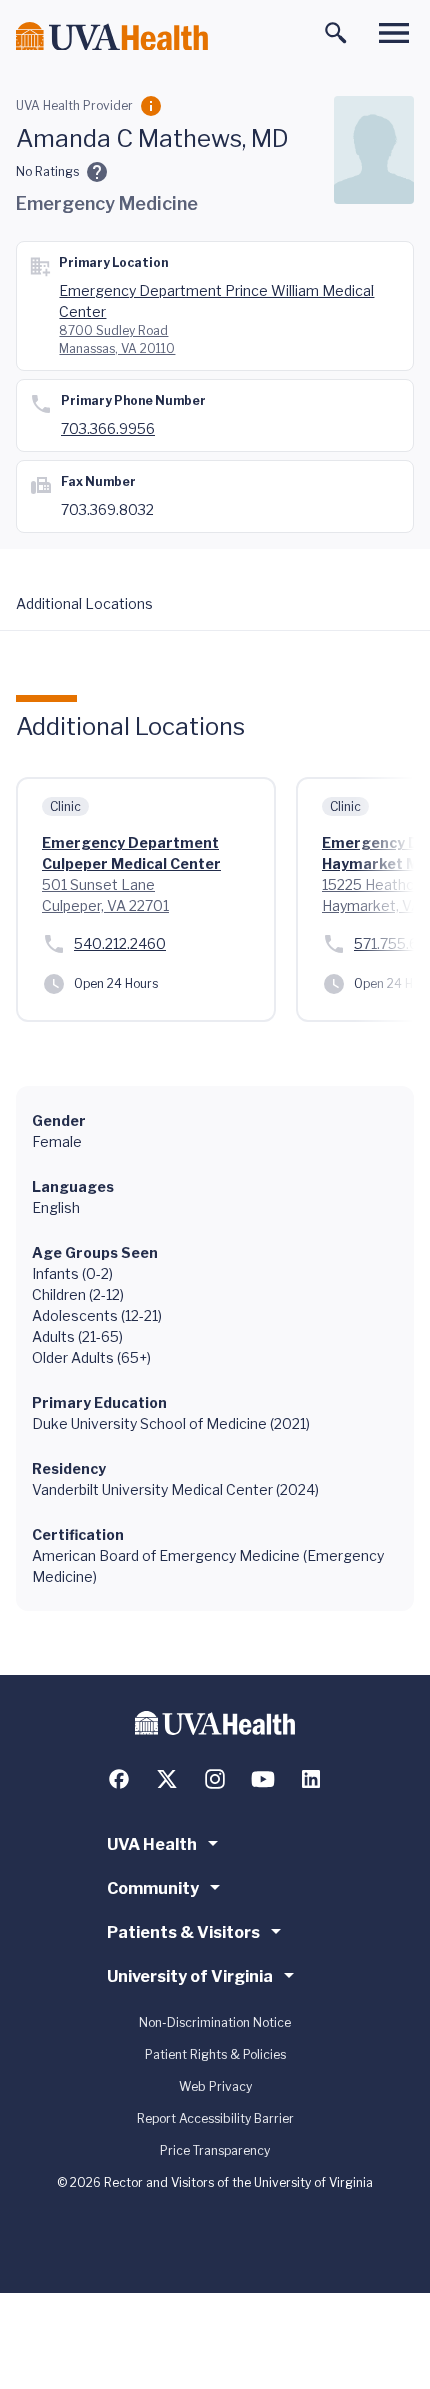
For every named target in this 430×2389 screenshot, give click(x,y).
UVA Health (152, 1844)
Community (153, 1888)
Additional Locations (84, 603)
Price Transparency (215, 2150)
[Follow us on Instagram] (215, 1779)
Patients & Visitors (183, 1932)
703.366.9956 (108, 428)
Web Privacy (215, 2086)
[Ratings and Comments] (97, 172)
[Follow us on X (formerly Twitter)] (167, 1779)
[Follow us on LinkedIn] (311, 1779)
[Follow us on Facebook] (119, 1779)
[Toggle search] (336, 33)
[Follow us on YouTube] (263, 1779)
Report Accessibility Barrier (215, 2118)
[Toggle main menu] (394, 33)
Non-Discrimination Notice (215, 2022)
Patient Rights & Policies (215, 2054)
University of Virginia (190, 1976)
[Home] (112, 36)
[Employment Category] (151, 106)
